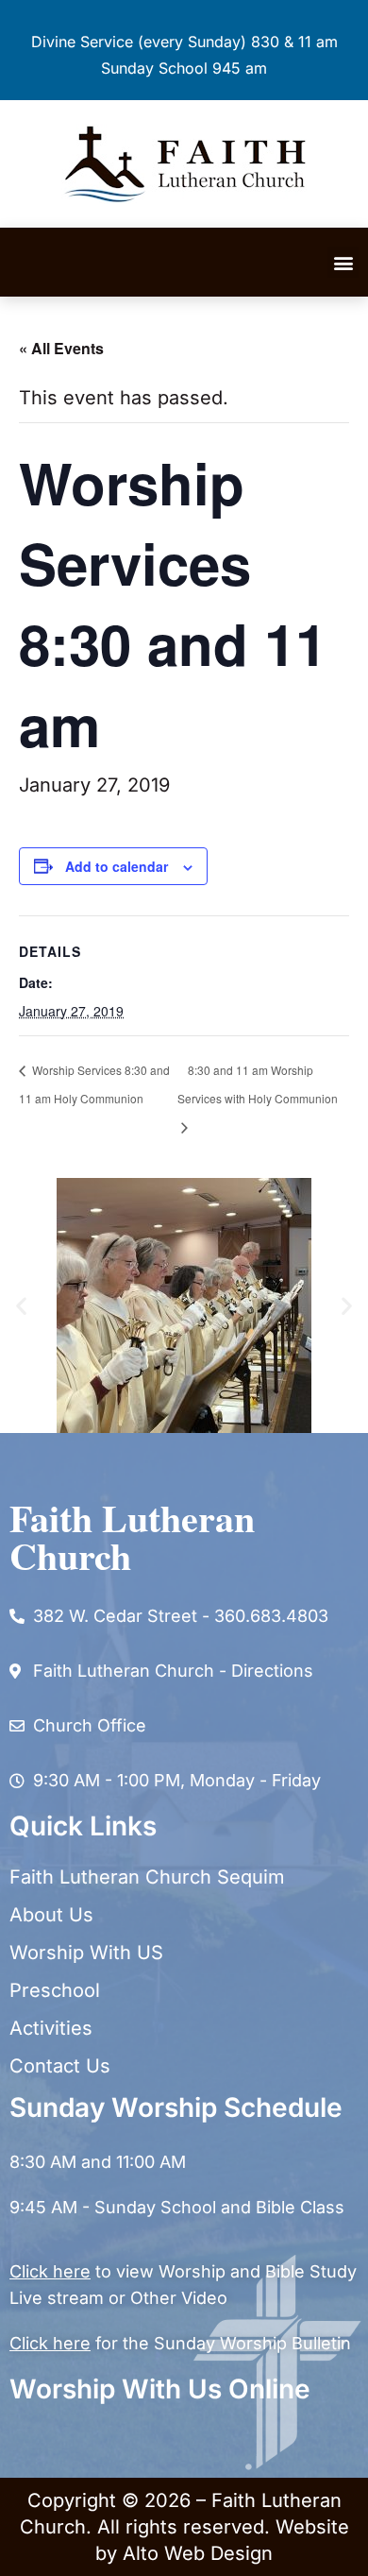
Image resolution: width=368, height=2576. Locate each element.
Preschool (55, 1990)
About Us (51, 1915)
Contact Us (60, 2066)
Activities (51, 2028)
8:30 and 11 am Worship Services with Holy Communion (258, 1084)
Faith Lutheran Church (132, 1536)
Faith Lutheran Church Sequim (147, 1877)
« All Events (61, 348)
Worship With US (86, 1953)
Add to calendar (117, 866)
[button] (343, 262)
